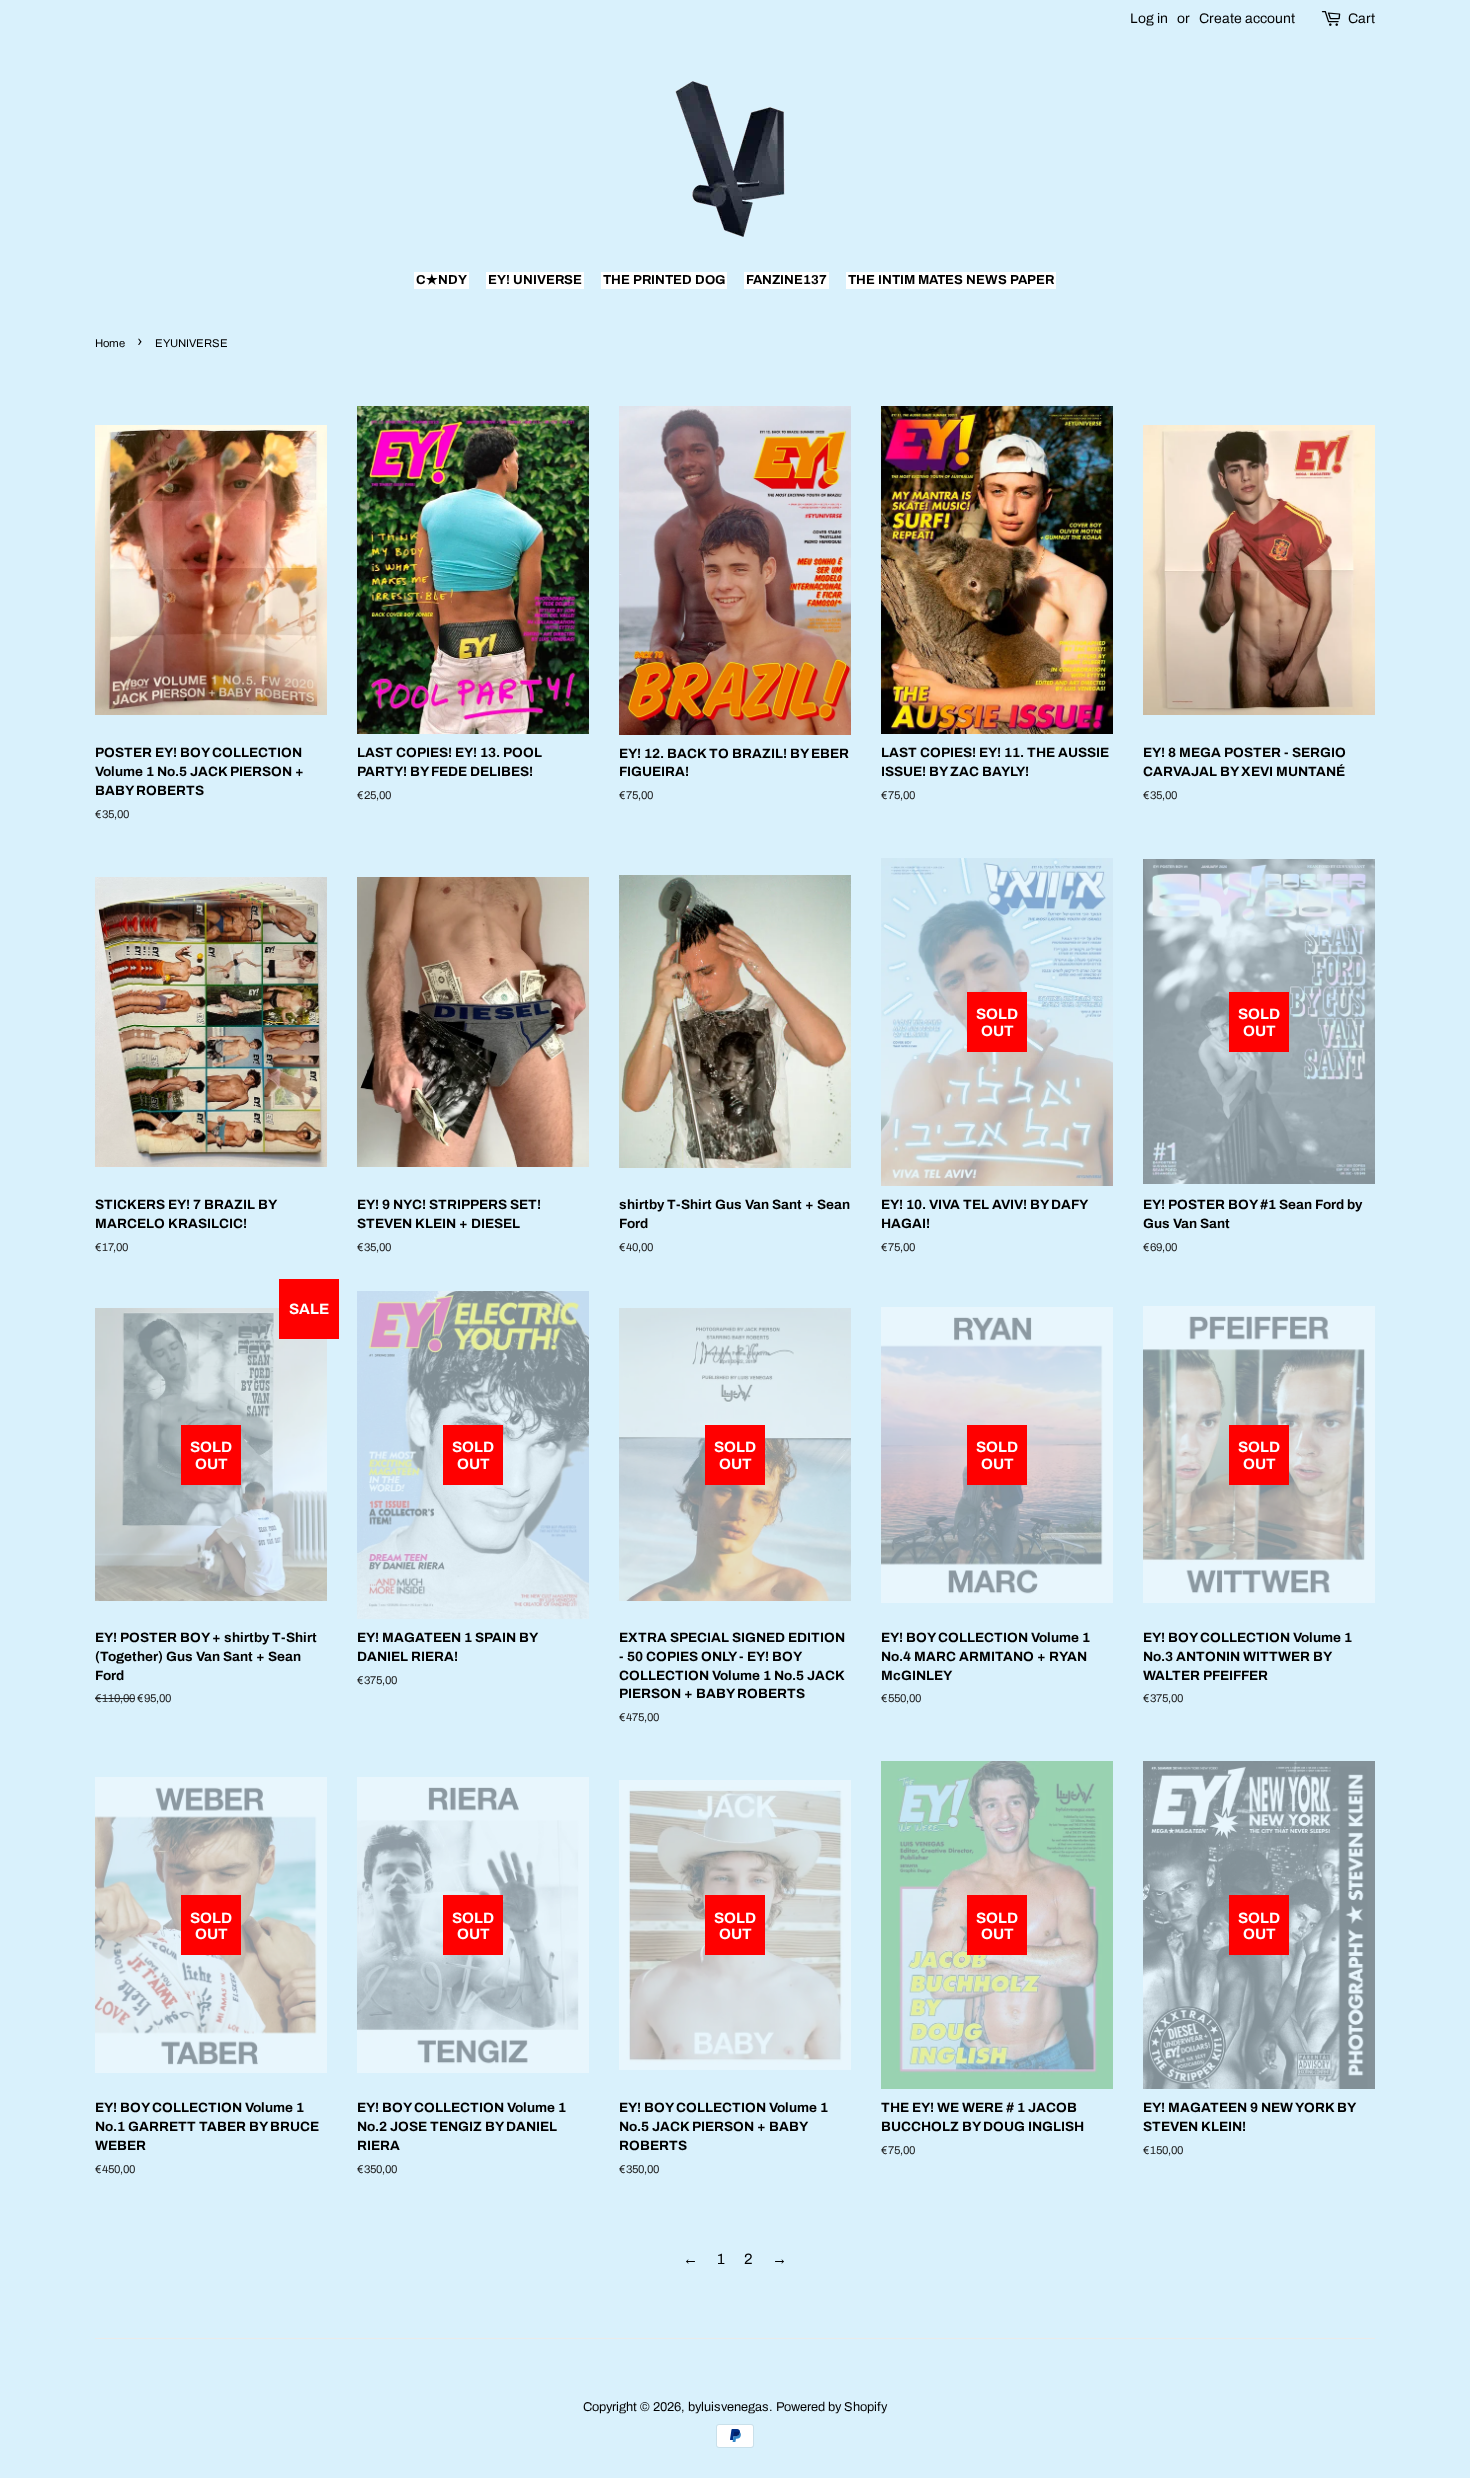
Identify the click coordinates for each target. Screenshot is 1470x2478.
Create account (1247, 18)
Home (110, 343)
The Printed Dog (664, 280)
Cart (1361, 19)
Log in (1149, 18)
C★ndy (441, 280)
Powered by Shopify (831, 2407)
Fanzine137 (786, 280)
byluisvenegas (728, 2407)
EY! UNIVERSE (535, 280)
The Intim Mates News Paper (951, 280)
